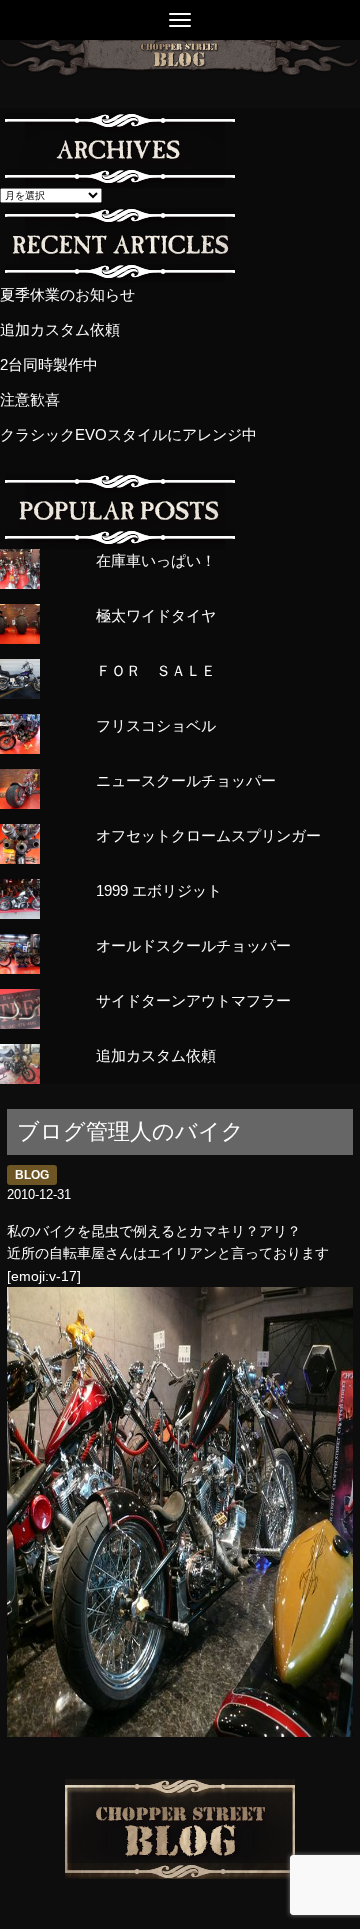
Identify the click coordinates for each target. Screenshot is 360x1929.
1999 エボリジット (159, 890)
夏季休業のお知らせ (67, 294)
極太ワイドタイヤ (156, 615)
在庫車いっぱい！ (156, 560)
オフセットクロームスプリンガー (208, 835)
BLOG (32, 1175)
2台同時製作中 (49, 364)
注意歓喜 (30, 399)
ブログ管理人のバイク (130, 1131)
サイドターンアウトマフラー (193, 1000)
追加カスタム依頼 (60, 329)
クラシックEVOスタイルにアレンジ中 (128, 434)
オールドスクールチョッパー (193, 945)
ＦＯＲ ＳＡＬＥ (156, 670)
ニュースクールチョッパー (186, 780)
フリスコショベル (156, 725)
